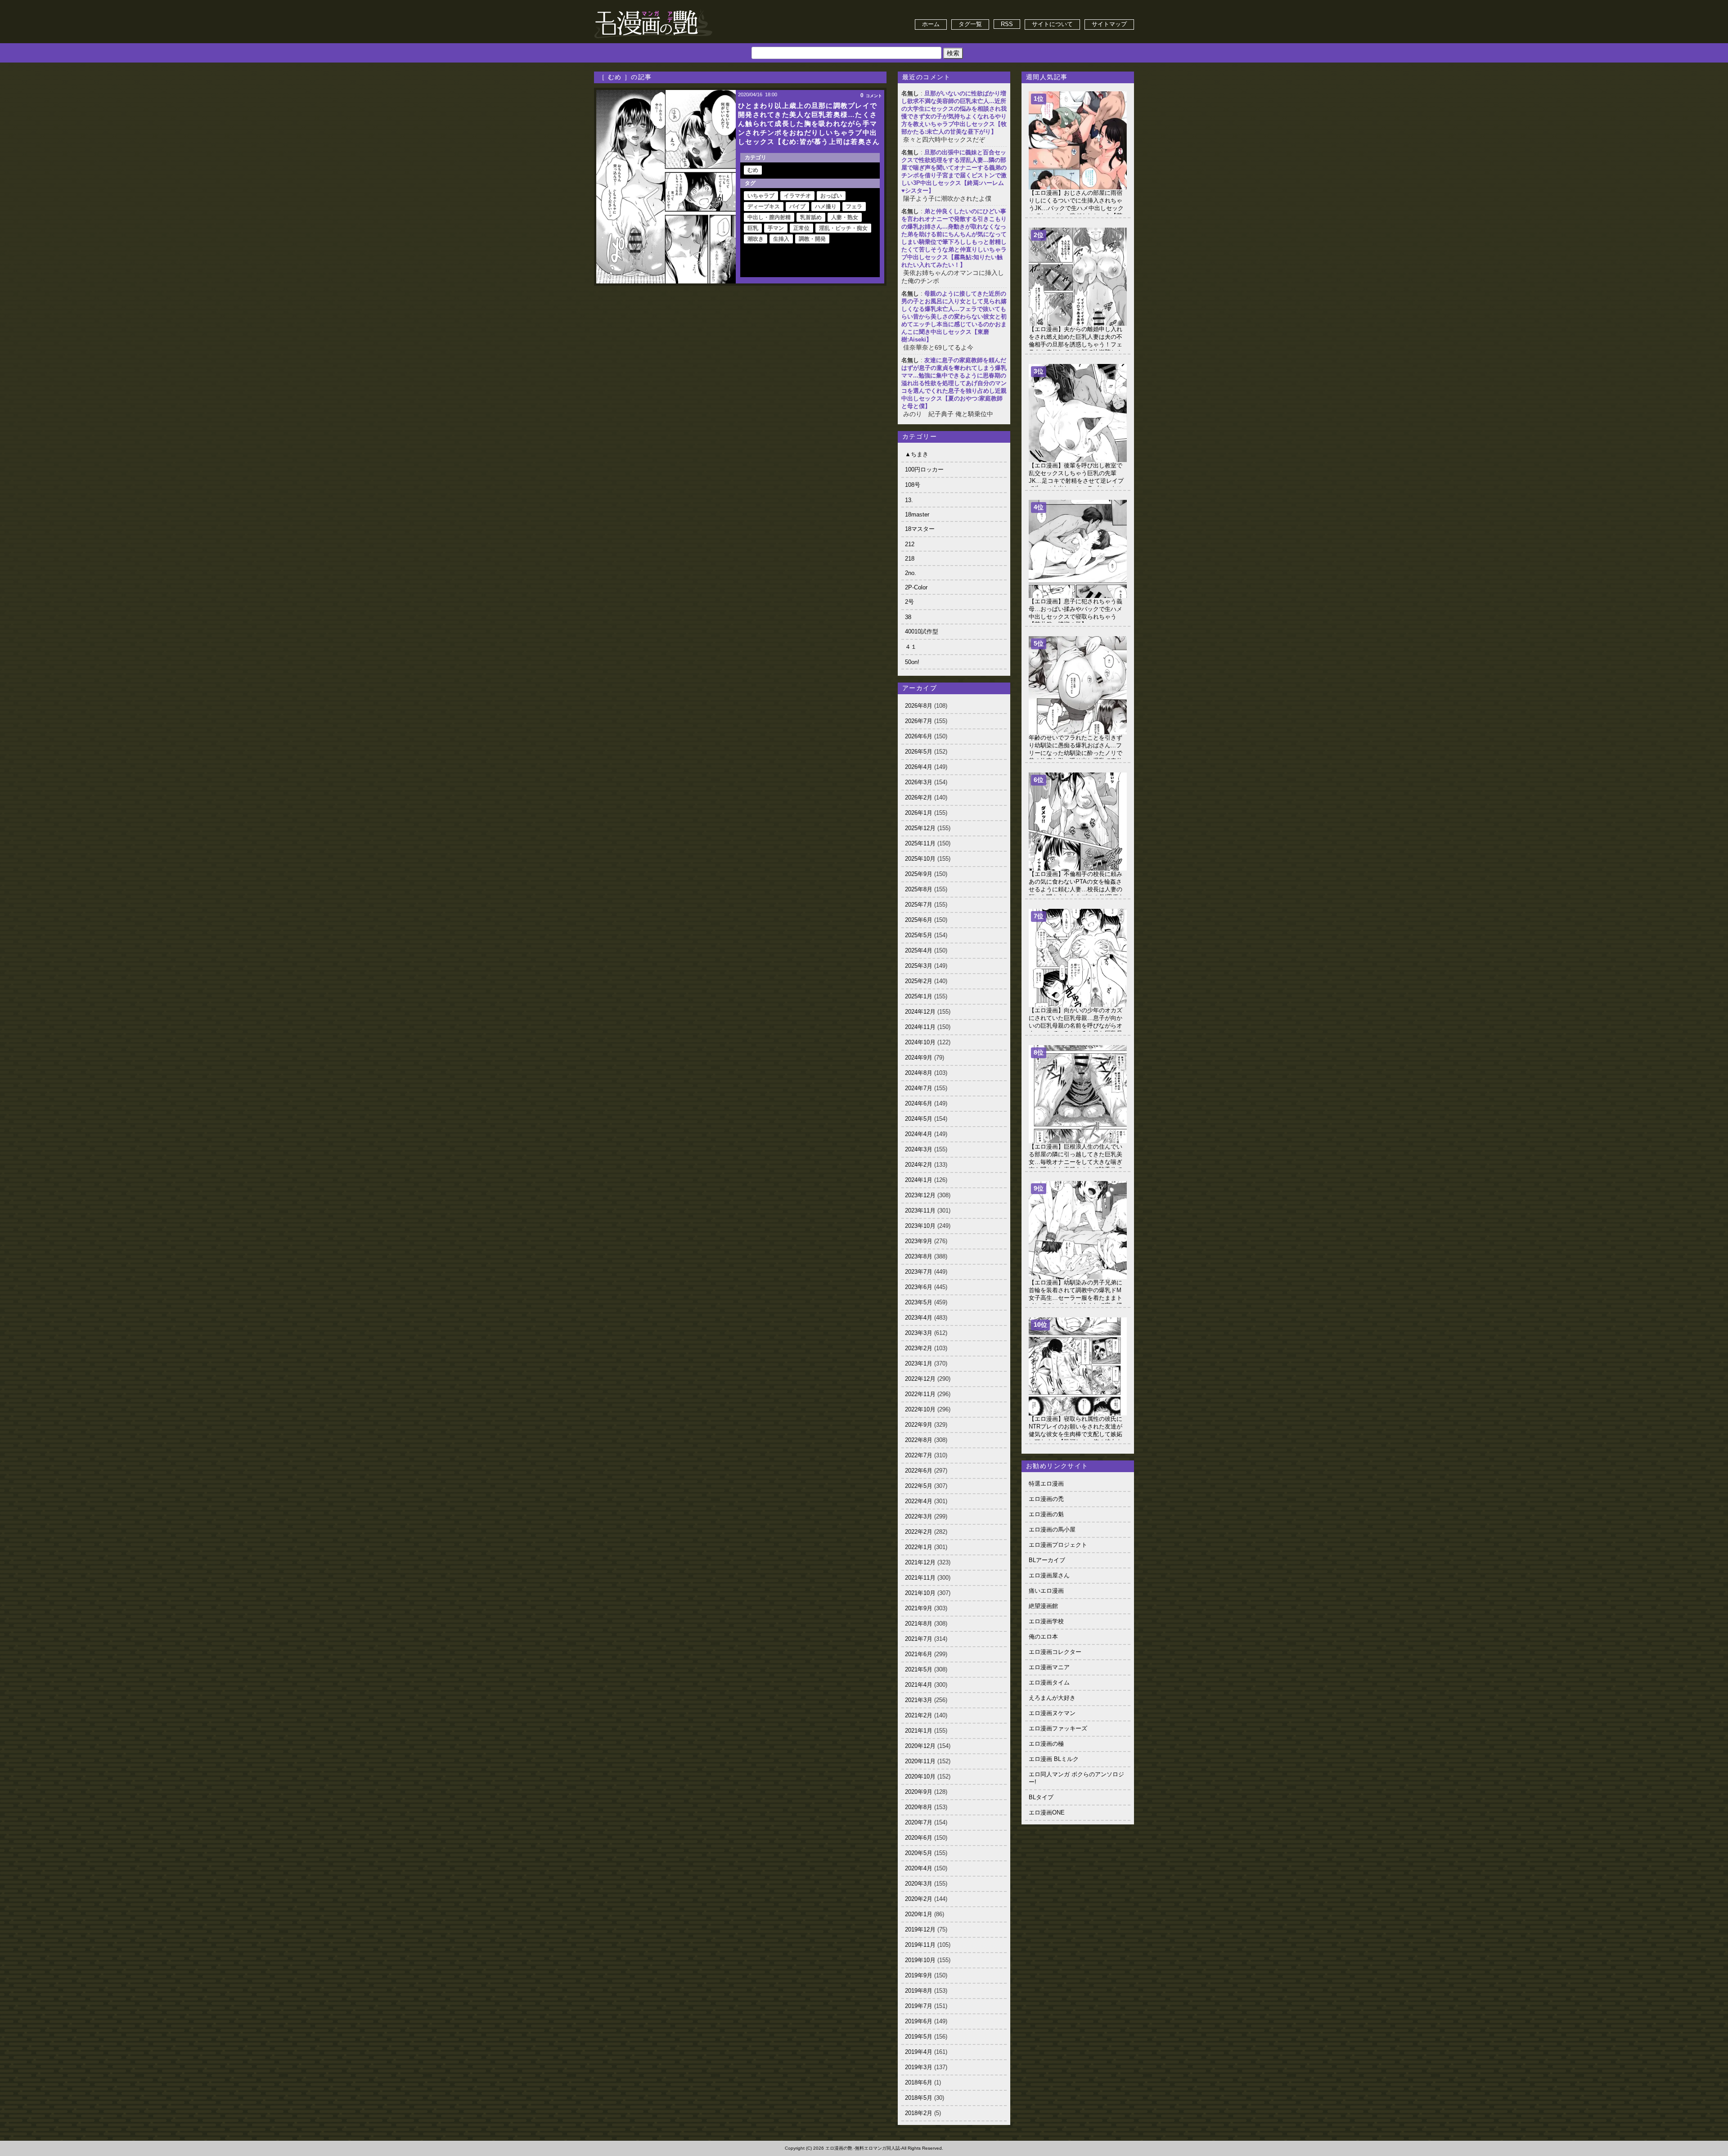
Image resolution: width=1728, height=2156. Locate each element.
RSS (1007, 24)
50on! (912, 662)
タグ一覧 (970, 24)
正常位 (801, 228)
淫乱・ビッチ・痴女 (843, 228)
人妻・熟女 (845, 217)
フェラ (854, 207)
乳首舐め (811, 217)
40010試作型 (922, 631)
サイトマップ (1109, 24)
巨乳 (753, 228)
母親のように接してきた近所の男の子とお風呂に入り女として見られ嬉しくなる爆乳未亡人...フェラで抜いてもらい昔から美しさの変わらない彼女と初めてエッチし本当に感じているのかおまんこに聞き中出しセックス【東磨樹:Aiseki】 (954, 317)
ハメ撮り (826, 207)
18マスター (920, 529)
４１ (911, 647)
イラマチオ (797, 196)
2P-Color (916, 587)
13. (909, 500)
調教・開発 (812, 239)
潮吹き (756, 239)
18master (917, 514)
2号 (909, 602)
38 (908, 617)
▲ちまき (917, 454)
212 (910, 544)
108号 (913, 485)
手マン (776, 228)
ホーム (931, 24)
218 (910, 559)
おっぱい (831, 196)
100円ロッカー (924, 469)
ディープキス (764, 207)
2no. (911, 573)
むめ (753, 170)
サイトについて (1052, 24)
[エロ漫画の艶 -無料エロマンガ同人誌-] (653, 10)
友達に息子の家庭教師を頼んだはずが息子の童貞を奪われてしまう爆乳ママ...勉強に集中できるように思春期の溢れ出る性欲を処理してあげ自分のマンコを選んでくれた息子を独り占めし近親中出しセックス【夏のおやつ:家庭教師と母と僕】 (954, 383)
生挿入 (781, 239)
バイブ (797, 207)
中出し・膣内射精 (769, 217)
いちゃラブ (761, 196)
